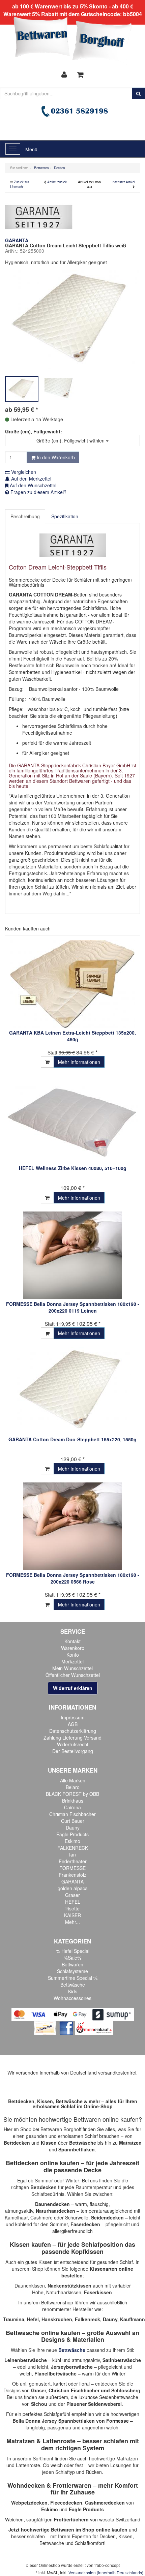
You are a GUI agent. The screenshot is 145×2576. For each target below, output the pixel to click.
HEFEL (73, 1902)
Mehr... (72, 1922)
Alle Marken (73, 1780)
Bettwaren (72, 1964)
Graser (72, 1895)
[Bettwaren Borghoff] (72, 40)
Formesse (118, 2421)
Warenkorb (73, 1648)
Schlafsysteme (72, 1971)
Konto (73, 1655)
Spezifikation (65, 516)
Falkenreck (88, 2319)
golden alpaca (73, 1888)
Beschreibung (25, 516)
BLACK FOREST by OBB (72, 1794)
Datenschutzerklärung (73, 1731)
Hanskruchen (57, 2319)
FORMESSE (72, 1868)
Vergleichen (23, 472)
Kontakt (72, 1641)
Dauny (73, 1828)
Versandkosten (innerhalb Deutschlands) (106, 2572)
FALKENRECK (73, 1848)
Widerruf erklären (73, 1688)
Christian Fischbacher (72, 1814)
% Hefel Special (73, 1951)
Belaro (73, 1787)
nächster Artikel (124, 182)
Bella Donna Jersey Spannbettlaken (54, 2421)
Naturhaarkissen (64, 2292)
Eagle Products (72, 1834)
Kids (73, 1991)
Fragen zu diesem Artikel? (38, 492)
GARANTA (72, 1881)
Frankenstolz (72, 1875)
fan (72, 1854)
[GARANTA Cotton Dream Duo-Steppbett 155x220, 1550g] (72, 1391)
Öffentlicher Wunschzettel (73, 1675)
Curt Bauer (73, 1821)
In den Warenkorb (55, 457)
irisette (72, 1908)
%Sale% (72, 1958)
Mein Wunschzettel (72, 1668)
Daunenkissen (30, 2286)
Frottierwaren (72, 2485)
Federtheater (73, 1861)
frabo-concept (107, 2565)
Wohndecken (26, 2485)
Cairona (72, 1807)
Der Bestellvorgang (73, 1751)
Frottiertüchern (71, 2519)
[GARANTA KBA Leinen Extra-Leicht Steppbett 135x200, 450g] (72, 984)
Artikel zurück (57, 182)
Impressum (73, 1717)
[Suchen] (138, 93)
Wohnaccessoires (72, 1998)
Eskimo (72, 1841)
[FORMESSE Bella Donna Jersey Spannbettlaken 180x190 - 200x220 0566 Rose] (72, 1526)
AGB (73, 1724)
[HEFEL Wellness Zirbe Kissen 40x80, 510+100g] (72, 1120)
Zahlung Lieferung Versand (72, 1738)
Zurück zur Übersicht (20, 184)
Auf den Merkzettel (31, 479)
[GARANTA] (39, 216)
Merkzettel (72, 1661)
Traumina (14, 2319)
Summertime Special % (73, 1978)
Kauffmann (133, 2319)
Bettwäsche (73, 1985)
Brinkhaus (73, 1801)
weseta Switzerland (120, 2519)
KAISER (72, 1915)
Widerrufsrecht (73, 1744)
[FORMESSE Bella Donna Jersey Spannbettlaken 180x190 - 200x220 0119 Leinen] (72, 1255)
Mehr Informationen (79, 1062)
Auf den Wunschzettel (32, 485)
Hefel (33, 2319)
